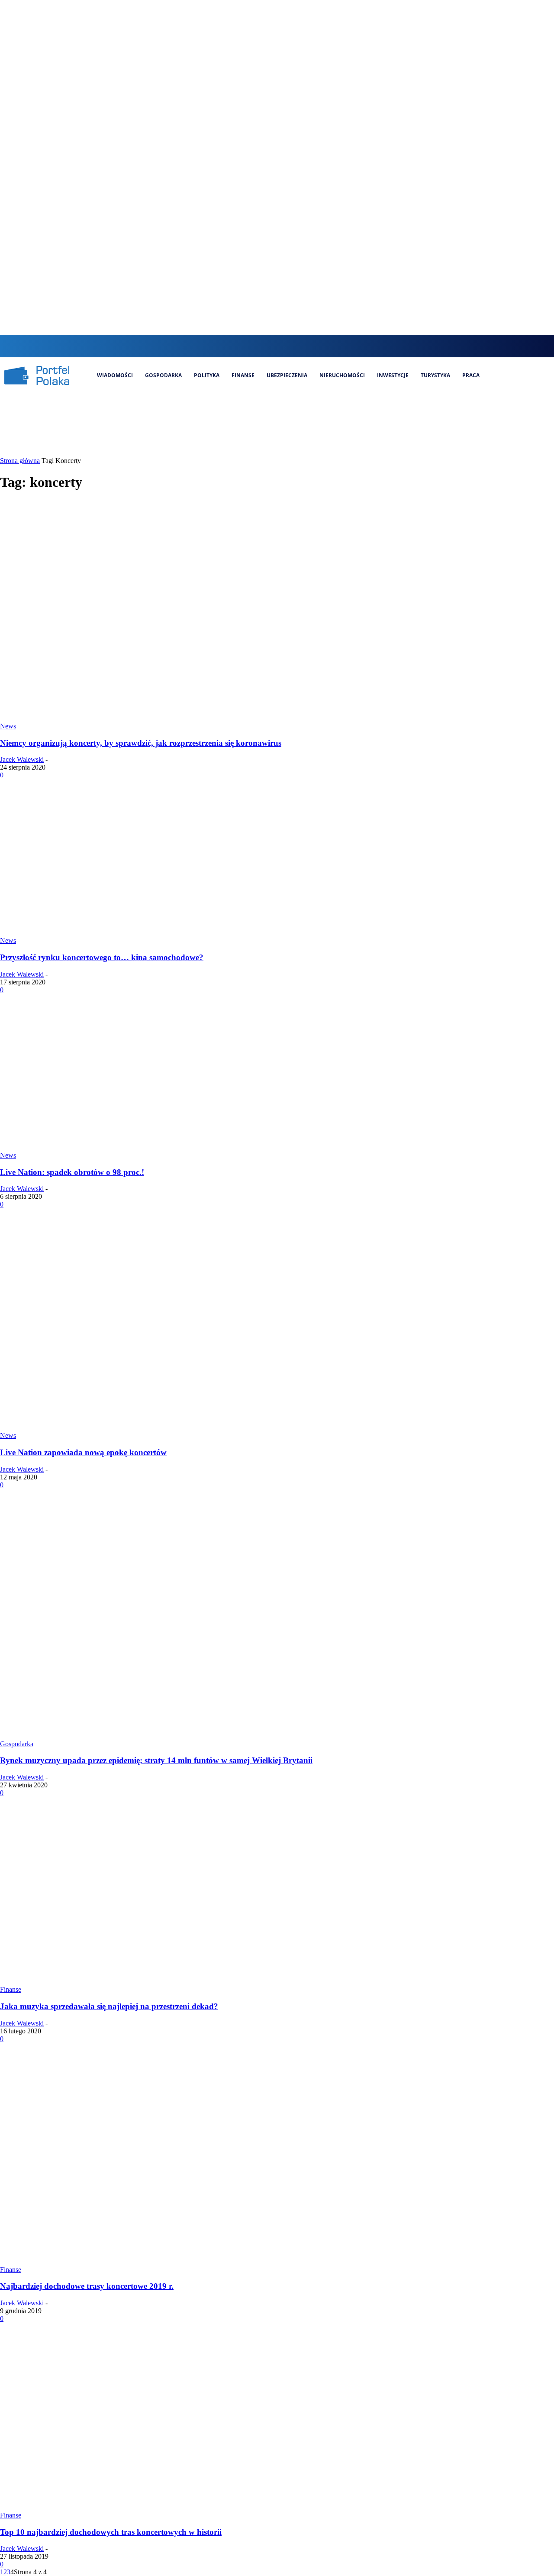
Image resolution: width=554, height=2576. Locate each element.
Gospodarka (17, 1744)
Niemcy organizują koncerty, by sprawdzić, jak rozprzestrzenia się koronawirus (141, 743)
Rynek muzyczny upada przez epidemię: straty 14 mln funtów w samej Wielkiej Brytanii (156, 1760)
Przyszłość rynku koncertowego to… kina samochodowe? (102, 957)
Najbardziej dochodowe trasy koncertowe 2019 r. (87, 2286)
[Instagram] (273, 346)
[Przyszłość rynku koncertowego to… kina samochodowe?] (104, 933)
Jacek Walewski (22, 759)
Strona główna (20, 461)
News (8, 726)
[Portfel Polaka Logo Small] (37, 375)
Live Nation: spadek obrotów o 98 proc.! (72, 1172)
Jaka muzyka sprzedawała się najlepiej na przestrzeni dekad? (109, 2006)
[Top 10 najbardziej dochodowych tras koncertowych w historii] (166, 2507)
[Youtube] (317, 346)
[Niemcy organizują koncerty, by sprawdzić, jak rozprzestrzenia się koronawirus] (166, 718)
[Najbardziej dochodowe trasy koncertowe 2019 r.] (166, 2262)
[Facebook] (258, 346)
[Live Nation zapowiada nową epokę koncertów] (166, 1428)
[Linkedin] (287, 346)
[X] (302, 346)
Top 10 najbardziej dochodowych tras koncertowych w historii (111, 2532)
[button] (241, 345)
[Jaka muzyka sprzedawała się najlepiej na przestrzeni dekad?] (166, 1982)
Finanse (11, 1989)
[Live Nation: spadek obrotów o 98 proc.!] (104, 1147)
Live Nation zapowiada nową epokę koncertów (83, 1452)
